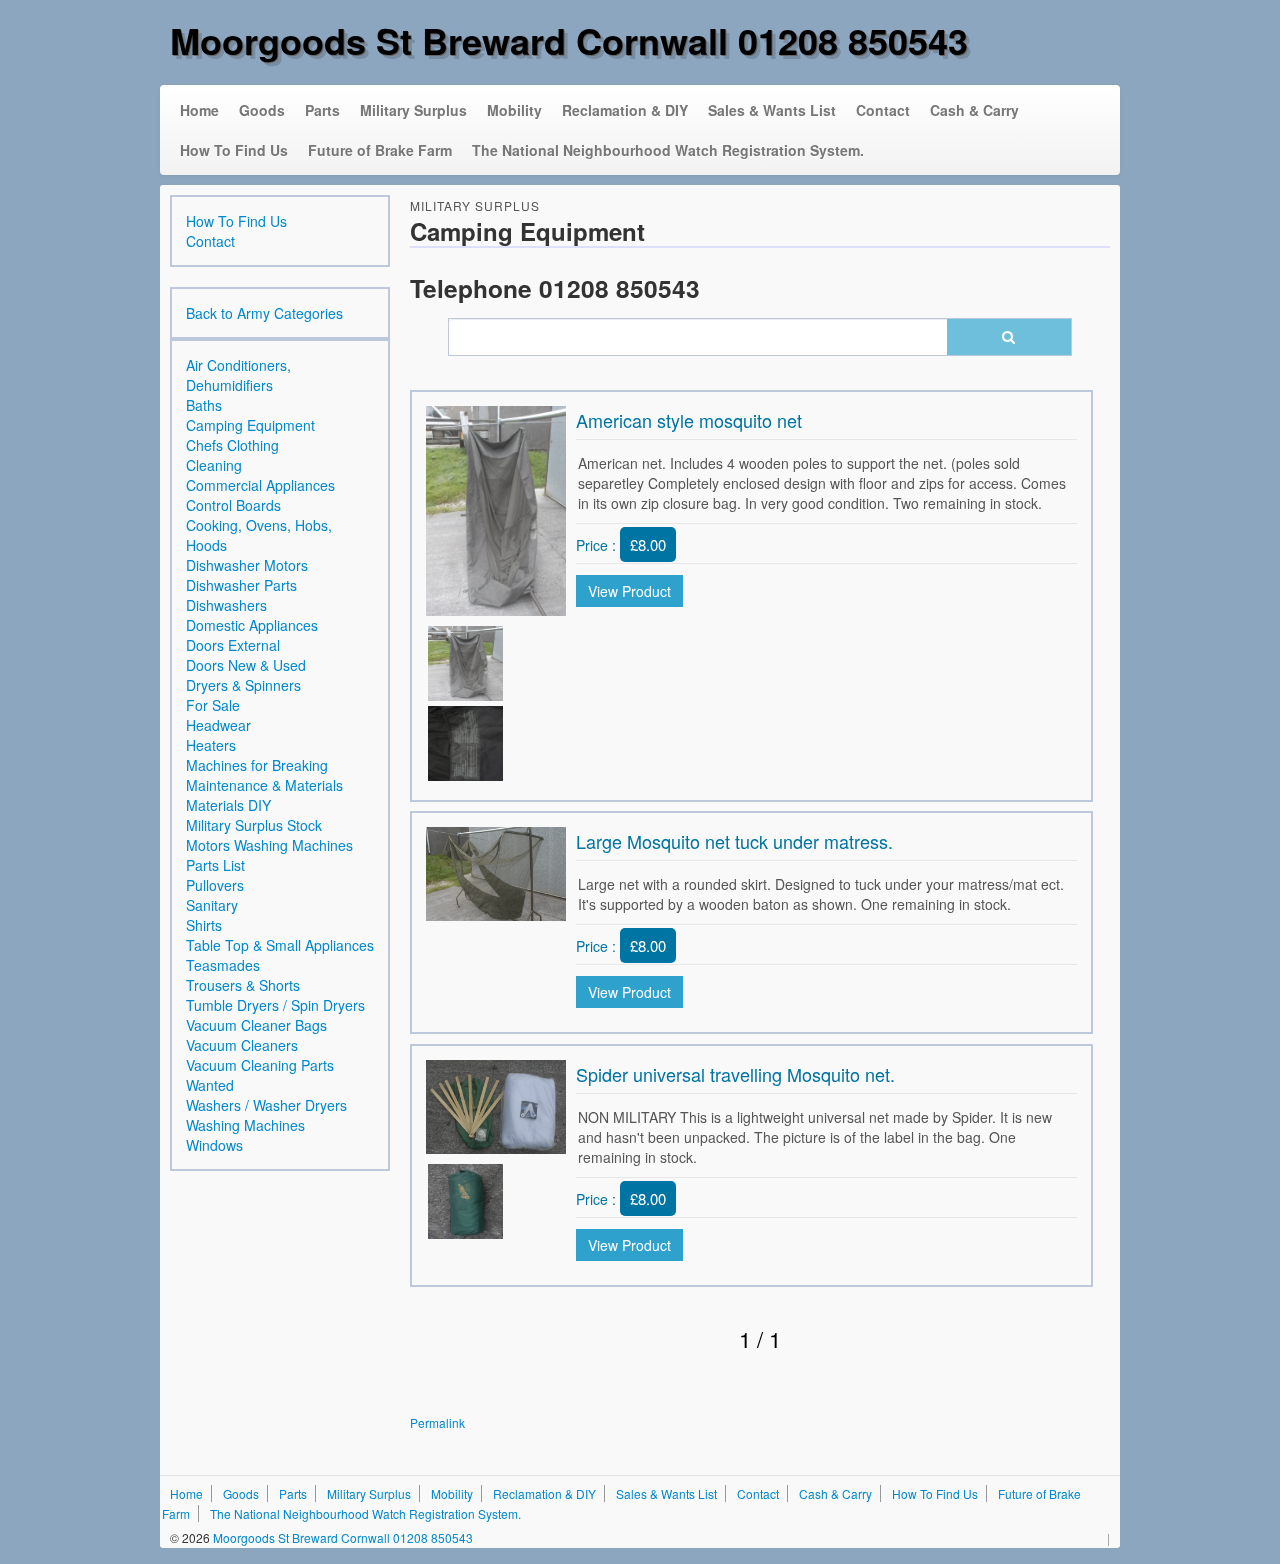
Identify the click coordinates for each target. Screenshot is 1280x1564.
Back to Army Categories (264, 313)
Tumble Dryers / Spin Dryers (275, 1005)
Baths (204, 405)
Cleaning (214, 465)
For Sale (213, 705)
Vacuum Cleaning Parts (260, 1065)
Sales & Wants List (772, 110)
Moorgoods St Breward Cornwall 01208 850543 (569, 40)
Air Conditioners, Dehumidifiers (238, 375)
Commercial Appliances (260, 485)
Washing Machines (245, 1125)
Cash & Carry (974, 110)
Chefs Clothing (232, 445)
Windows (214, 1145)
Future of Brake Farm (380, 150)
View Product (629, 591)
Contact (883, 110)
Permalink (437, 1422)
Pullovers (215, 885)
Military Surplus (413, 110)
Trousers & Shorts (243, 985)
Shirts (204, 925)
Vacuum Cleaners (242, 1045)
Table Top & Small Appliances (280, 945)
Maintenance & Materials (264, 785)
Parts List (215, 865)
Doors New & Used (246, 665)
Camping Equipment (250, 425)
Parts (322, 110)
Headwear (218, 725)
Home (199, 110)
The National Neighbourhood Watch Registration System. (668, 150)
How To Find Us (234, 150)
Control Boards (233, 505)
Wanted (210, 1085)
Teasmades (223, 965)
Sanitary (212, 905)
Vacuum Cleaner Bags (256, 1025)
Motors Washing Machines (269, 845)
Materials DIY (228, 805)
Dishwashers (226, 605)
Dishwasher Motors (247, 565)
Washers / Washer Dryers (266, 1105)
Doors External (233, 645)
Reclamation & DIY (625, 110)
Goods (262, 110)
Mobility (514, 110)
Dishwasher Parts (241, 585)
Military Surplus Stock (254, 825)
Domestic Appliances (252, 625)
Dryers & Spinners (243, 685)
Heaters (211, 745)
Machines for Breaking (257, 765)
